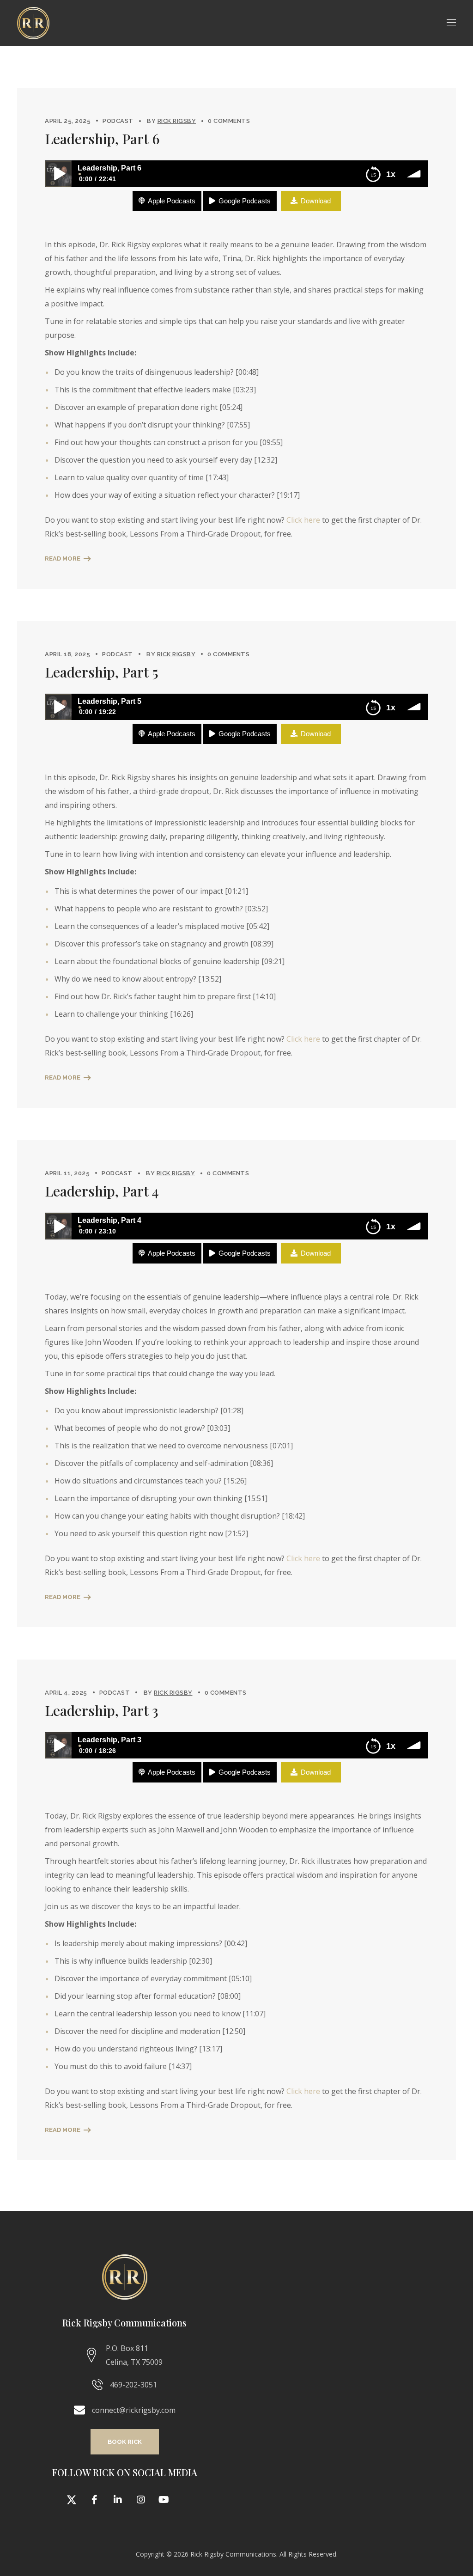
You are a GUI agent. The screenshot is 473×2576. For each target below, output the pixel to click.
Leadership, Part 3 (102, 1710)
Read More (63, 559)
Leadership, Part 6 (102, 139)
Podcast (118, 121)
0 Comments (229, 121)
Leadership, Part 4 (102, 1191)
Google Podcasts (245, 201)
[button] (125, 2442)
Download (316, 201)
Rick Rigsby (177, 121)
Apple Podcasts (172, 201)
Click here (303, 520)
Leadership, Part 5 (102, 672)
